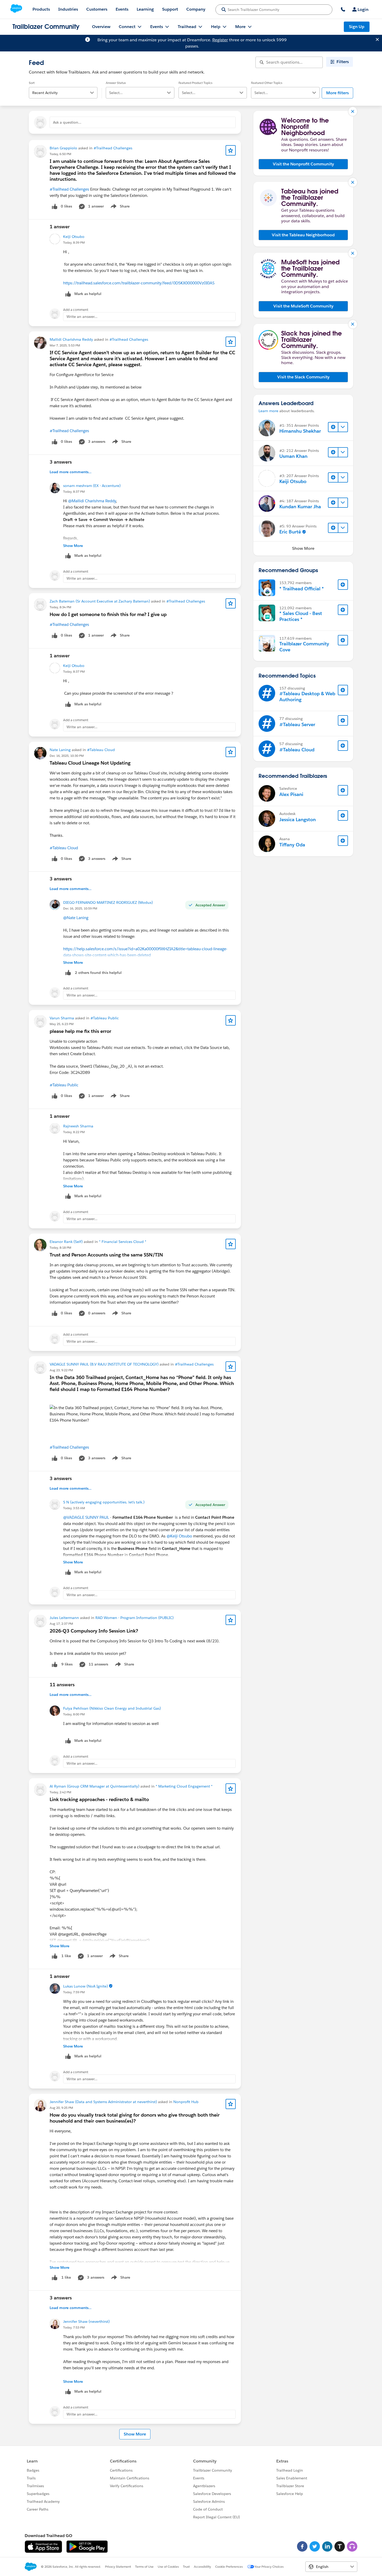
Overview (101, 27)
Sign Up (357, 27)
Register (220, 40)
